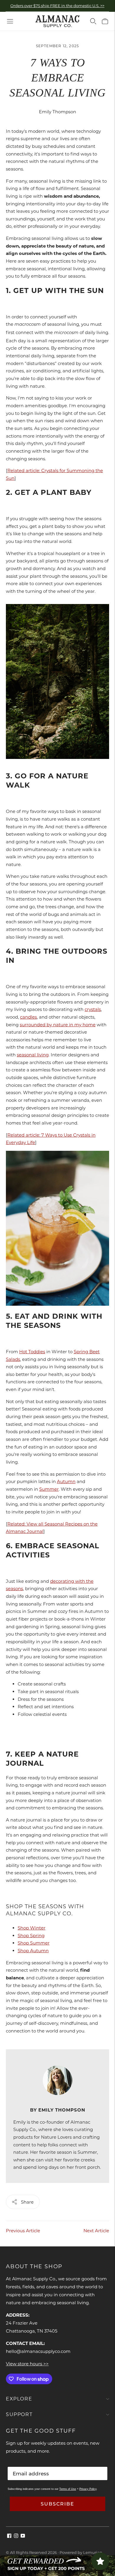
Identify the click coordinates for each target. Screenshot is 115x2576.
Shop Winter (32, 1928)
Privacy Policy (88, 2489)
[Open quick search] (93, 21)
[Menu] (10, 21)
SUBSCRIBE (57, 2504)
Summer (49, 1489)
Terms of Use (68, 2489)
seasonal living (33, 1055)
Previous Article (23, 2231)
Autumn (66, 1481)
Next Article (96, 2231)
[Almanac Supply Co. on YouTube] (23, 2536)
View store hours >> (27, 2364)
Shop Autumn (33, 1951)
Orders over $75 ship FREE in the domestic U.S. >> (57, 6)
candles (28, 1017)
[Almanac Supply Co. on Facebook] (9, 2536)
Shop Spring (31, 1936)
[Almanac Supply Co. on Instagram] (16, 2536)
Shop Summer (34, 1943)
